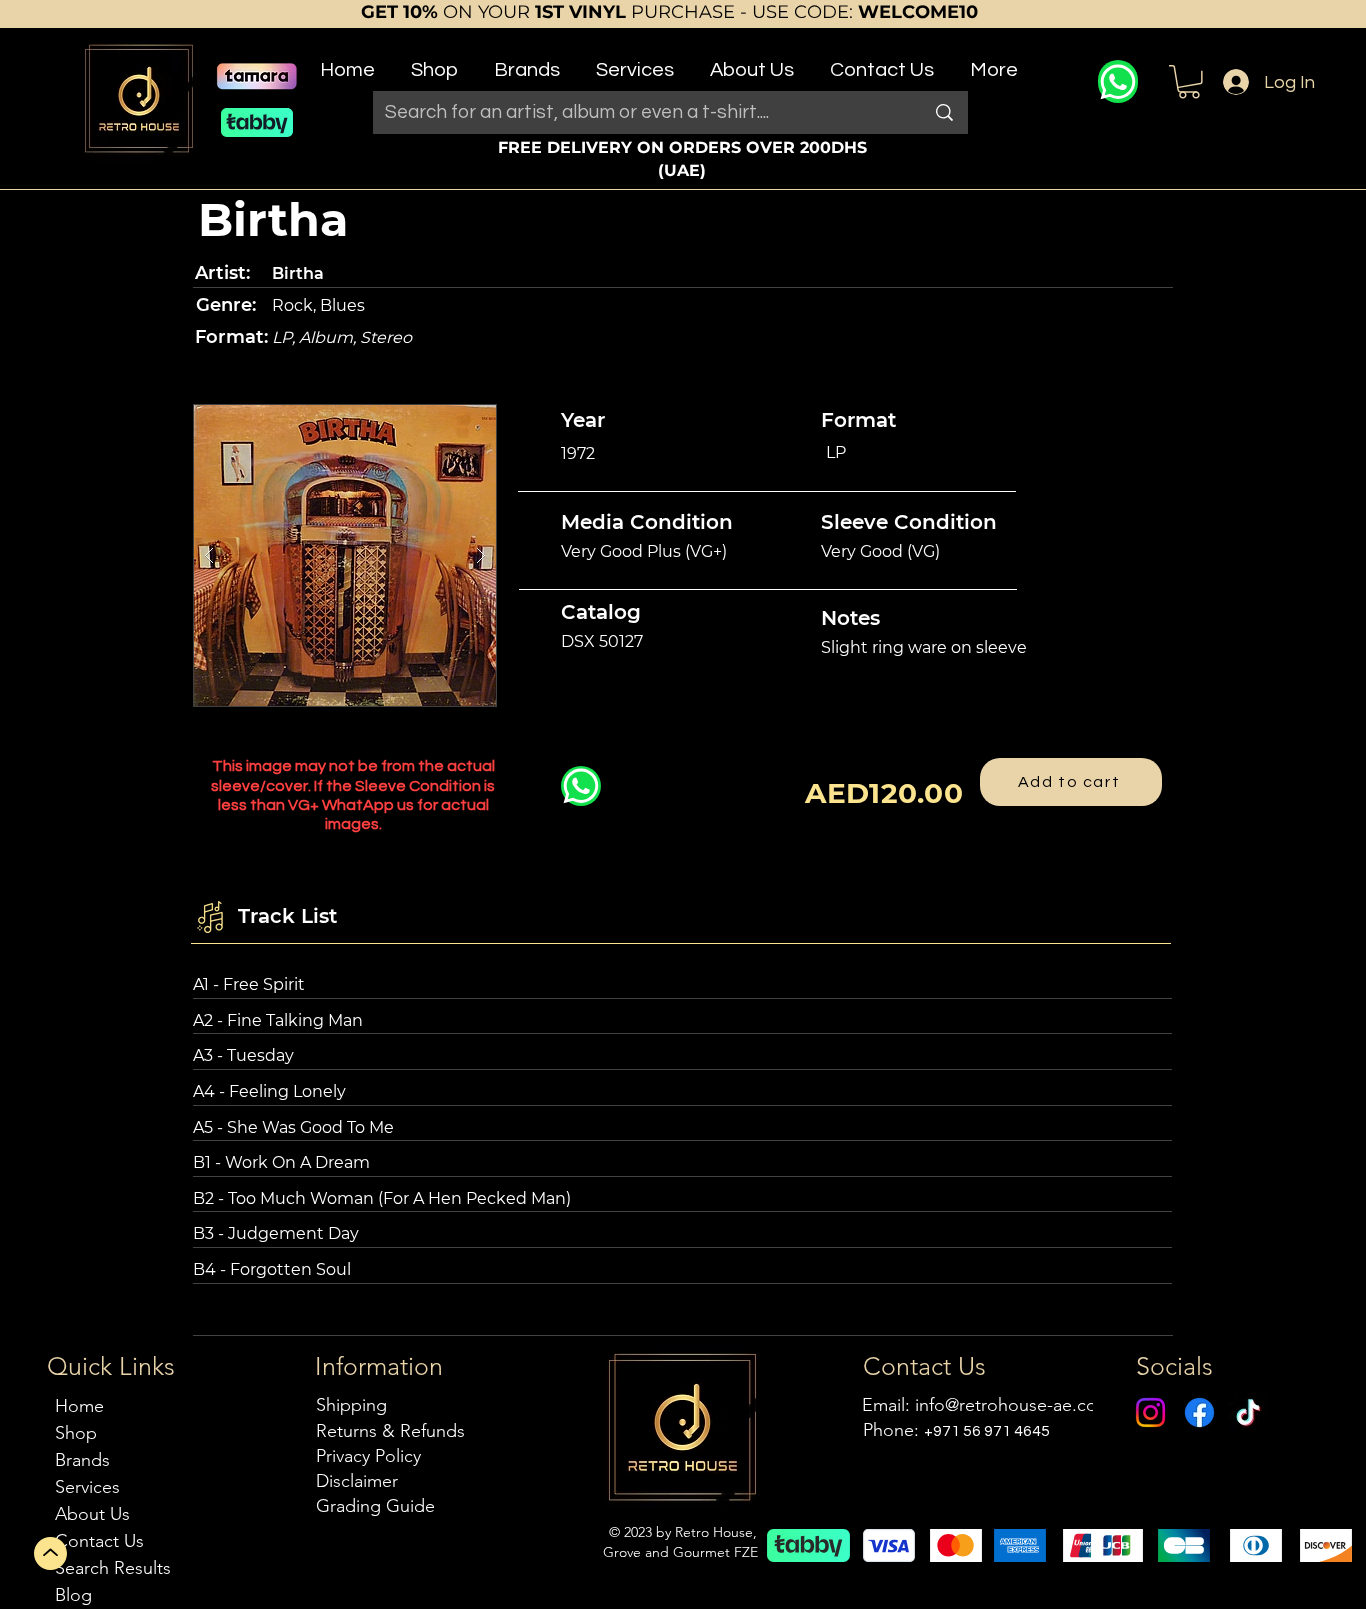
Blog (73, 1595)
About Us (92, 1514)
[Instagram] (1150, 1412)
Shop (76, 1433)
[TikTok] (1248, 1412)
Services (87, 1487)
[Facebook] (1199, 1412)
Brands (82, 1460)
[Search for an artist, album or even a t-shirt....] (944, 112)
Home (79, 1406)
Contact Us (99, 1541)
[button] (434, 61)
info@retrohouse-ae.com (1013, 1405)
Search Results (113, 1568)
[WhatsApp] (1118, 81)
